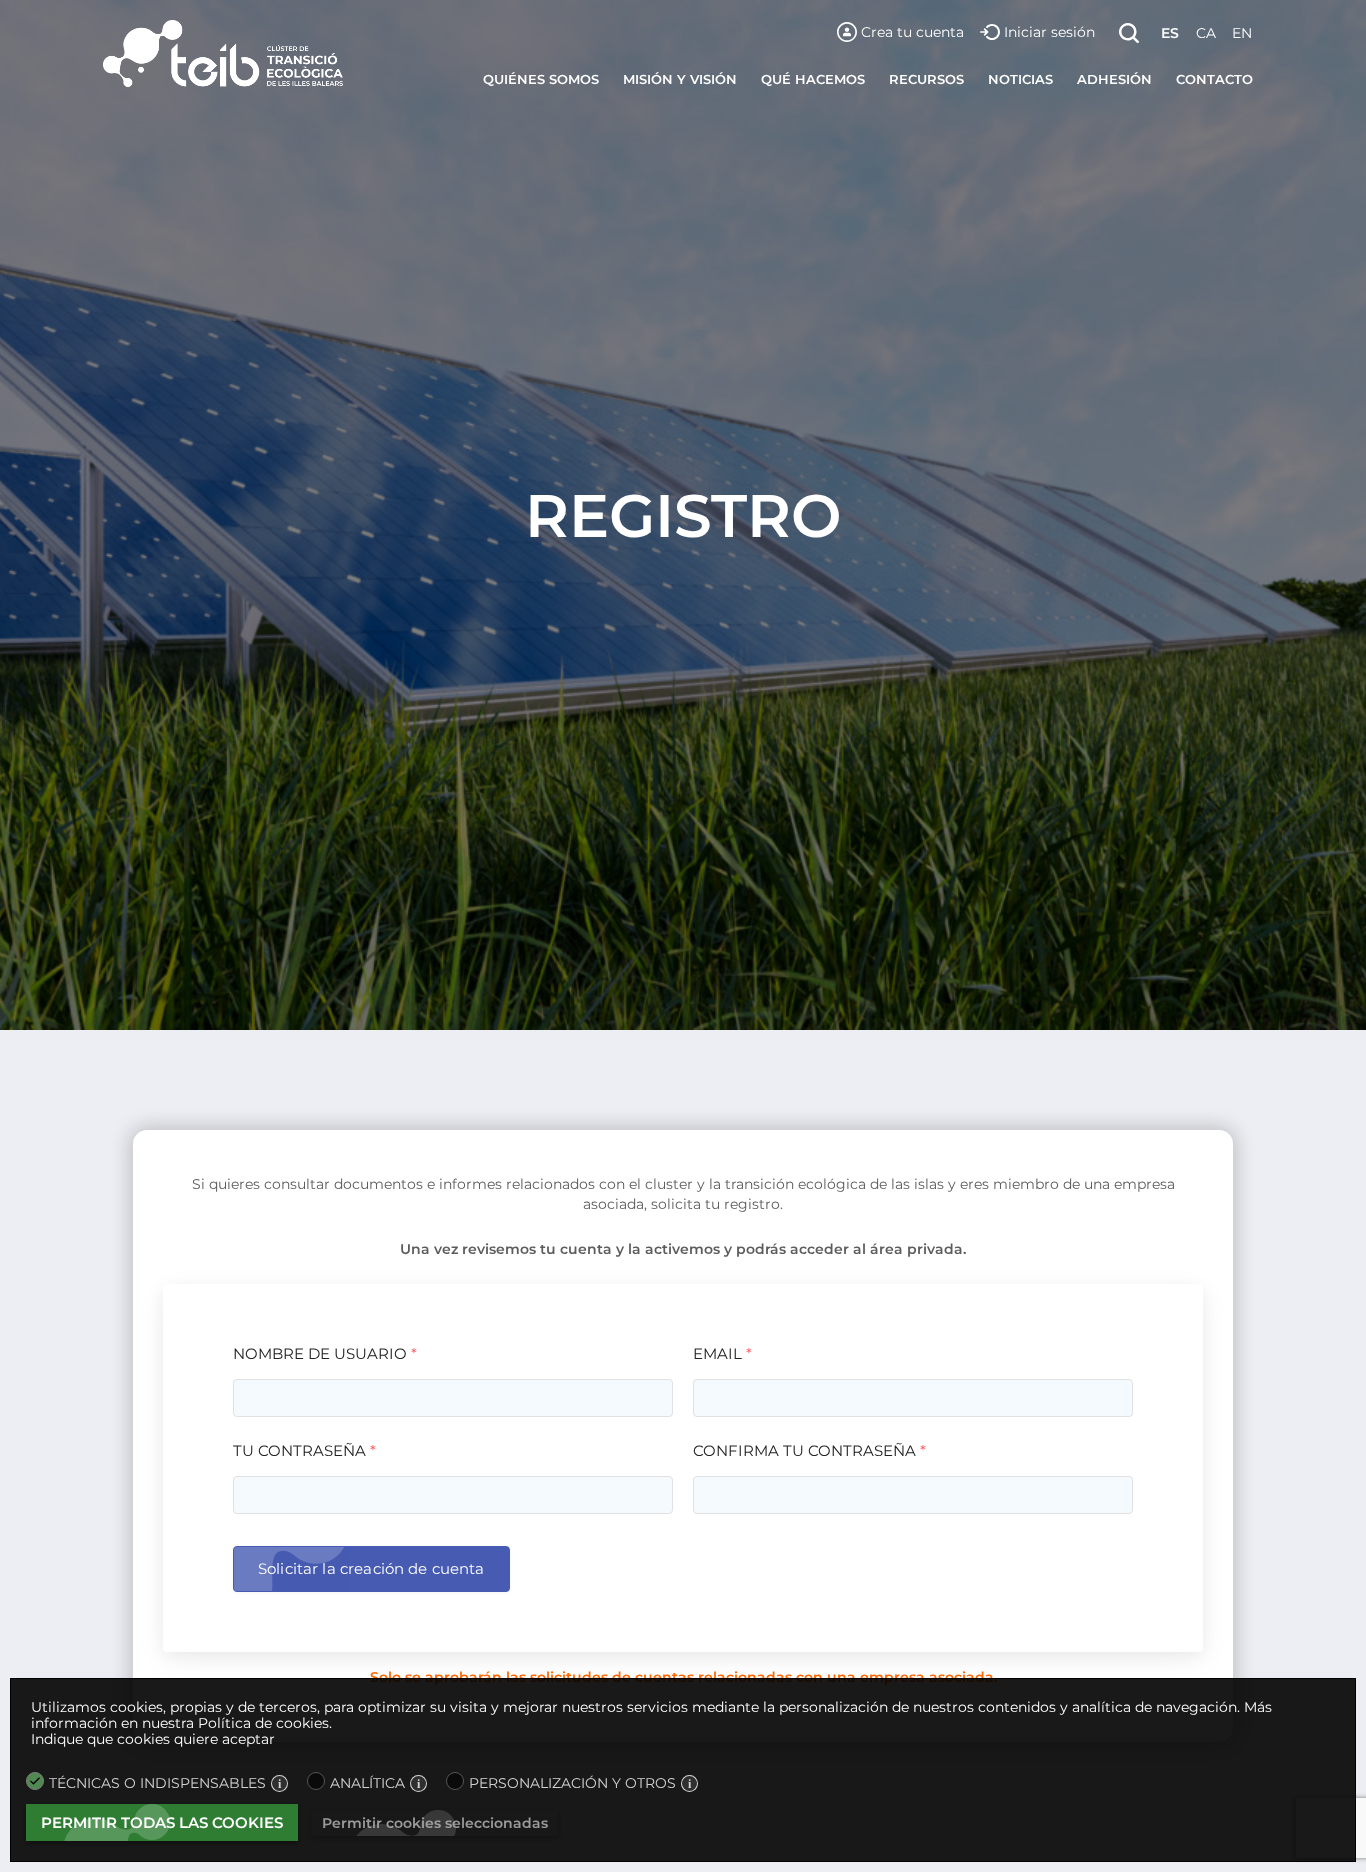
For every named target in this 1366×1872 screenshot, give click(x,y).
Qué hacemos (813, 79)
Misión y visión (680, 79)
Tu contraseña (304, 1450)
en (1242, 33)
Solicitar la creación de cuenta (371, 1568)
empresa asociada (927, 1677)
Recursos (926, 79)
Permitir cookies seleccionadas (435, 1823)
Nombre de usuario (325, 1353)
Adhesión (1114, 79)
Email (722, 1353)
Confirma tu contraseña (809, 1450)
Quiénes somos (541, 79)
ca (1206, 33)
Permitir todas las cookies (162, 1822)
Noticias (1020, 79)
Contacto (1214, 79)
